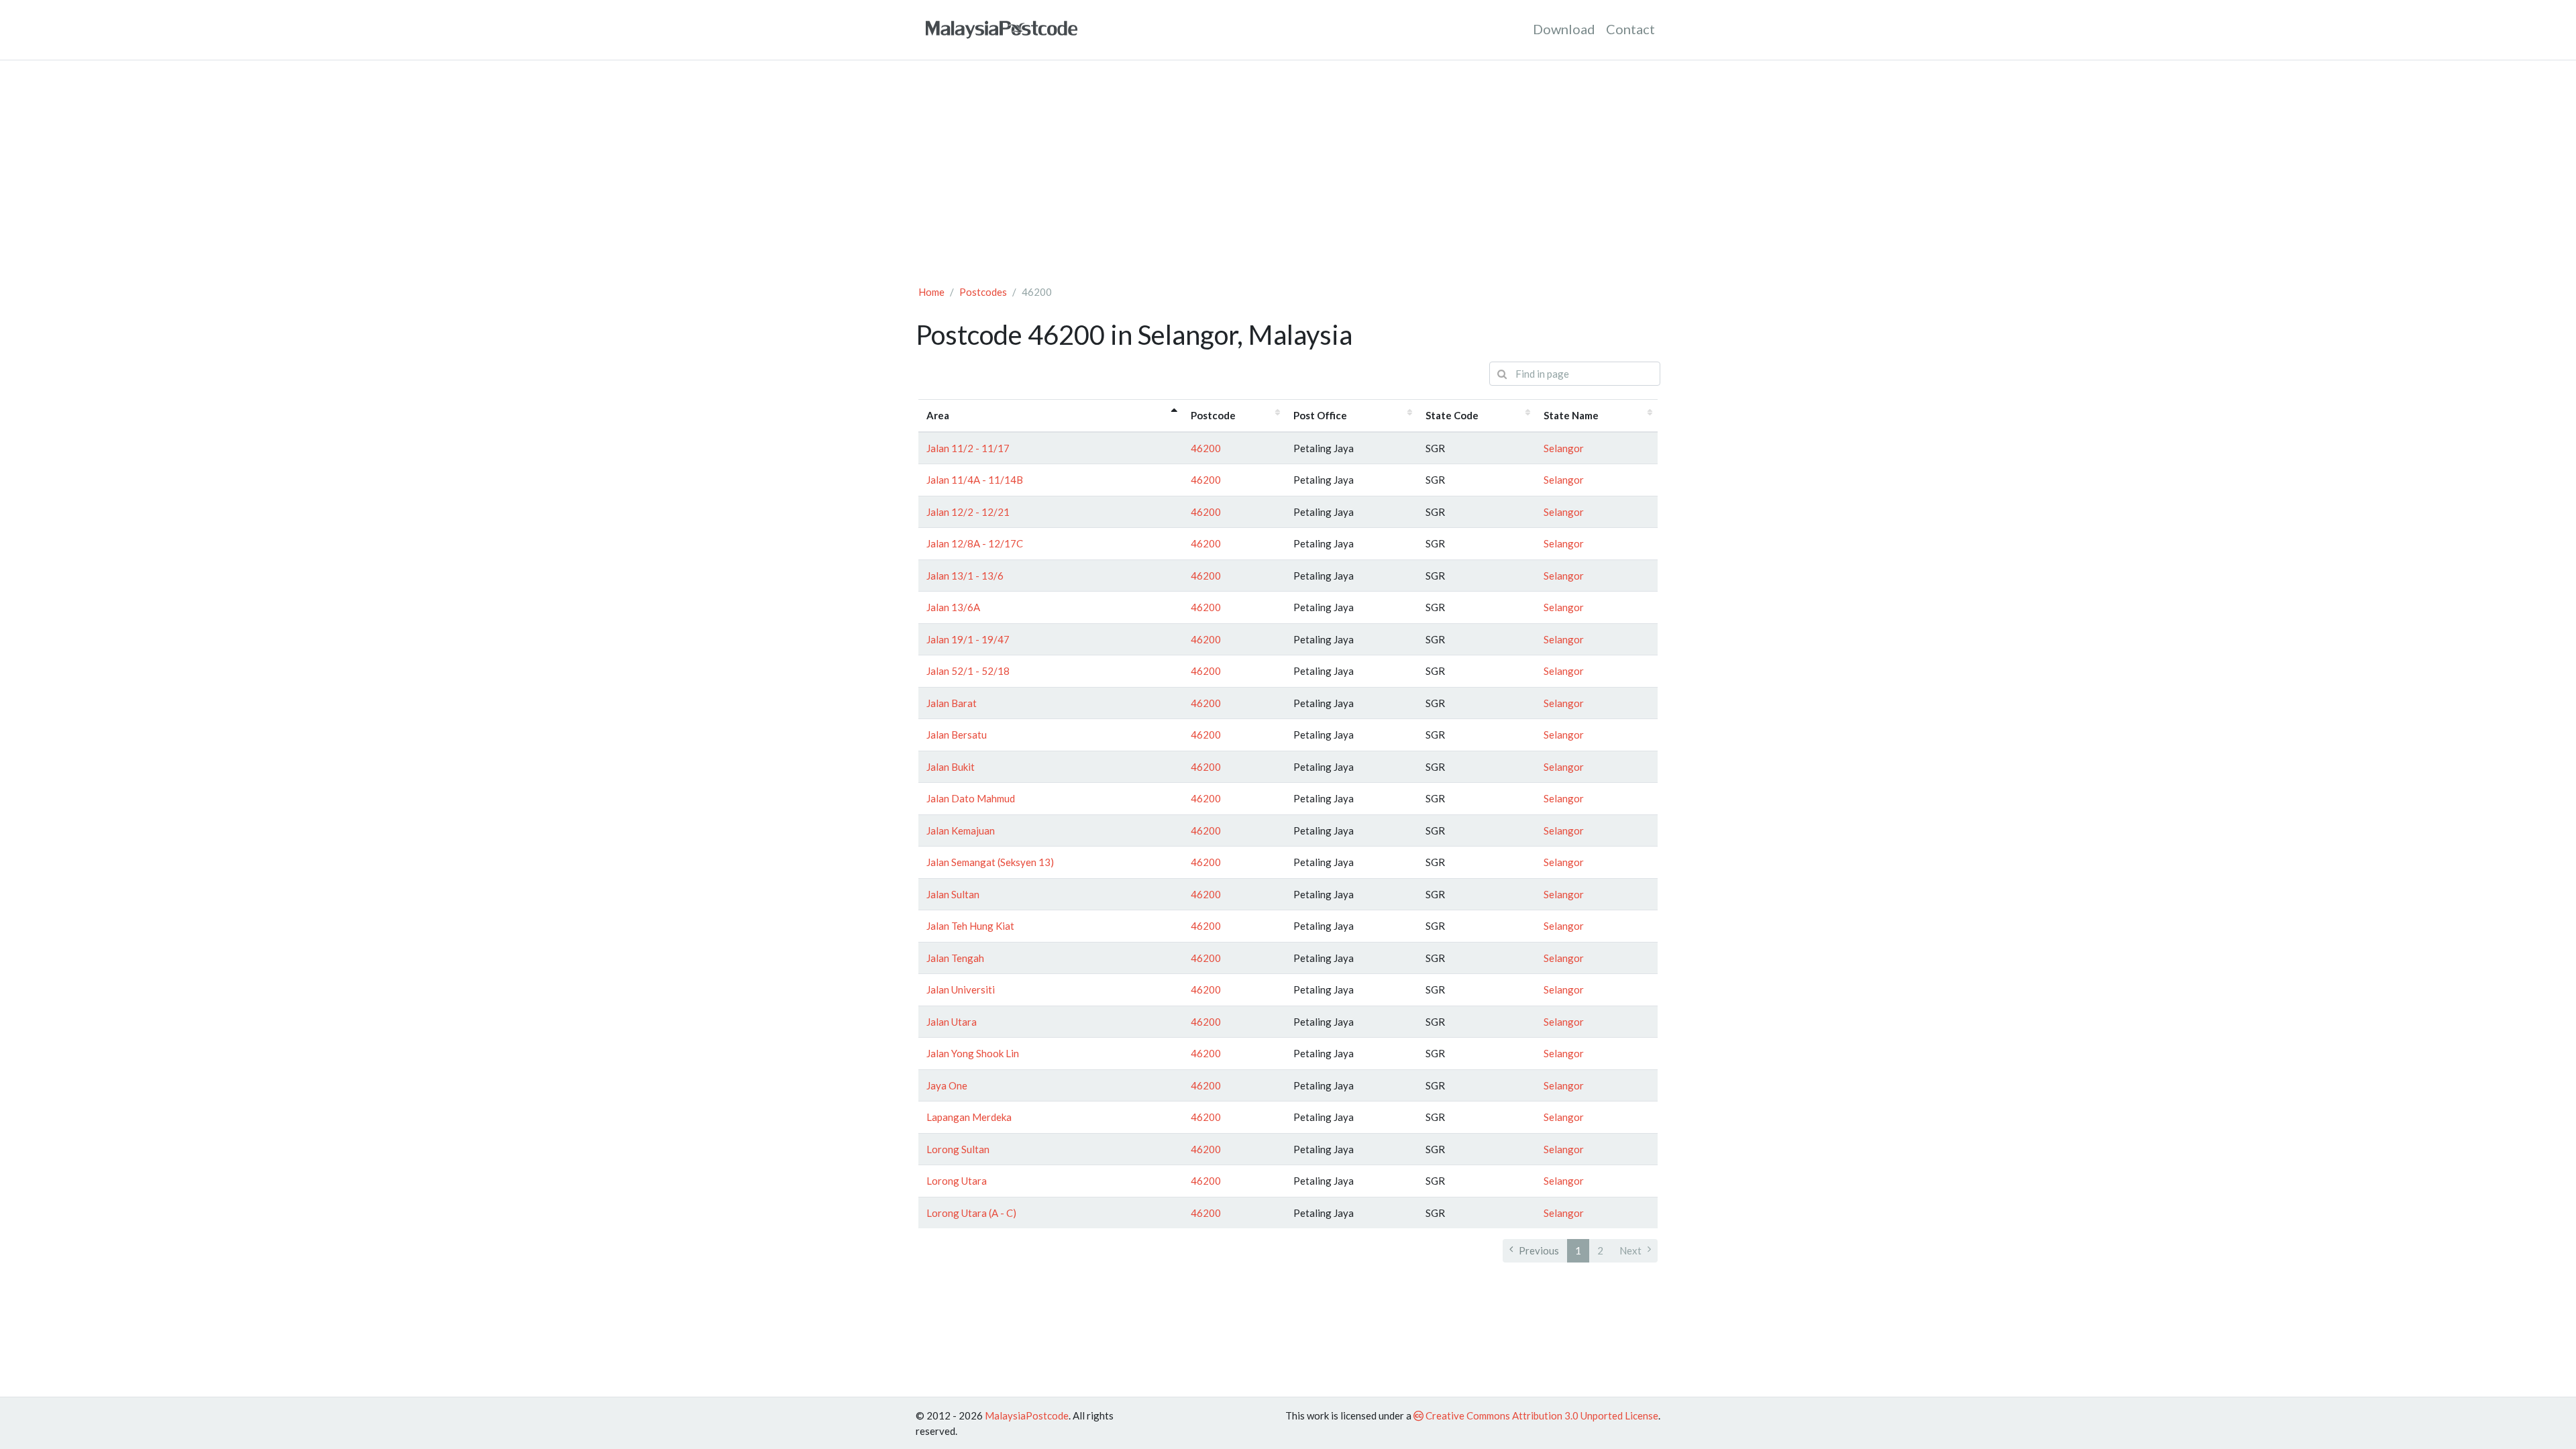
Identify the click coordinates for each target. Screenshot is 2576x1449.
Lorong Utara (957, 1181)
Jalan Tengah (955, 958)
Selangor (1564, 448)
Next (1630, 1250)
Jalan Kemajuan (961, 830)
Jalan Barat (952, 703)
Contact (1630, 29)
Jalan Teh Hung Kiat (970, 926)
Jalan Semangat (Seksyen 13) (990, 862)
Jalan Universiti (961, 989)
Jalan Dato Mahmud (971, 798)
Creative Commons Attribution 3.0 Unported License (1541, 1415)
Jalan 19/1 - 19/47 (968, 639)
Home (931, 292)
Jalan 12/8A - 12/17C (975, 543)
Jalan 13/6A (953, 607)
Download (1564, 29)
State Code (1452, 415)
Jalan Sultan (953, 894)
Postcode (1213, 415)
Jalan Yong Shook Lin (973, 1053)
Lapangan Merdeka (969, 1117)
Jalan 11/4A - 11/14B (975, 480)
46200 (1206, 448)
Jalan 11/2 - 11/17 (968, 448)
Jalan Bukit (951, 767)
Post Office (1320, 415)
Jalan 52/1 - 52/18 (968, 671)
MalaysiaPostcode (1027, 1415)
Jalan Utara (952, 1022)
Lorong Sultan (958, 1149)
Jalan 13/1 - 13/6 (965, 576)
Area (938, 415)
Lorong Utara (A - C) (971, 1213)
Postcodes (983, 292)
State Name (1571, 415)
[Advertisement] (1288, 172)
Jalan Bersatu (957, 735)
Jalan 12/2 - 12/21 (968, 512)
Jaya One (947, 1085)
